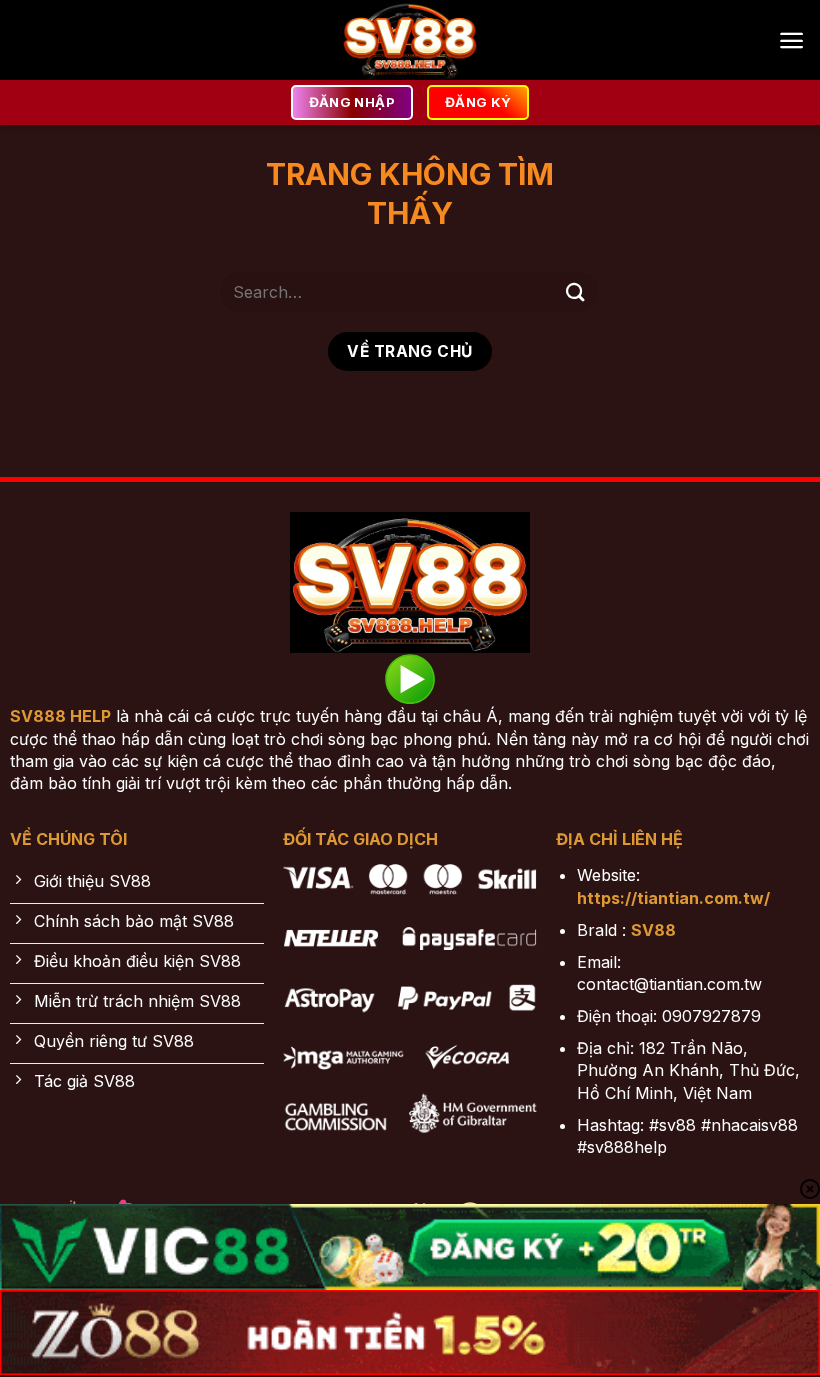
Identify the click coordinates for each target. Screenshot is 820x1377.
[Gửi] (576, 291)
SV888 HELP (60, 716)
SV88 (653, 930)
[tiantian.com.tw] (410, 40)
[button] (791, 40)
